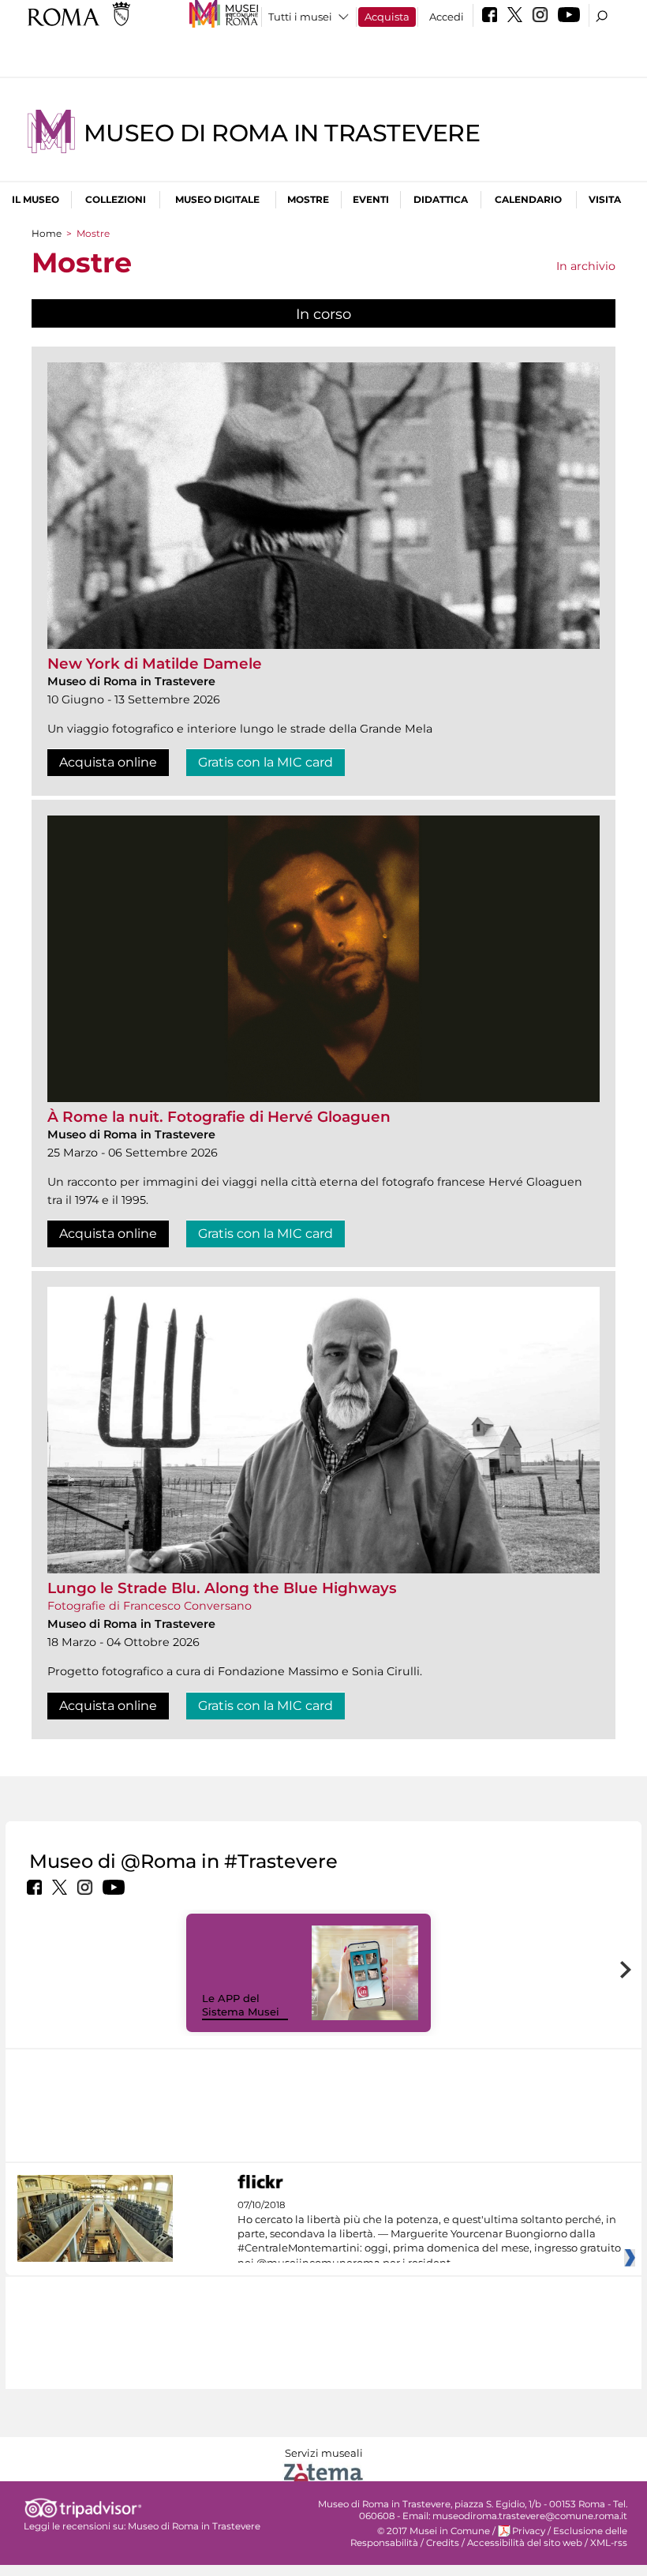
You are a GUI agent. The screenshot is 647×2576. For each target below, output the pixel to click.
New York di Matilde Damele (155, 664)
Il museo (36, 199)
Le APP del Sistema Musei (241, 2005)
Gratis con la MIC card (266, 762)
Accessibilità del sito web (525, 2543)
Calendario (528, 199)
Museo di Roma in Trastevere (282, 133)
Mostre (308, 199)
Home (47, 233)
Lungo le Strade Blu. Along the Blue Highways (222, 1588)
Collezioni (116, 199)
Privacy (529, 2531)
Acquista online (108, 762)
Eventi (371, 199)
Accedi (447, 17)
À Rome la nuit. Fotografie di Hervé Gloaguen (219, 1117)
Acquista (387, 17)
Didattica (441, 199)
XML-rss (609, 2543)
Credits (443, 2543)
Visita (605, 199)
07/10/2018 (429, 2234)
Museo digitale (217, 199)
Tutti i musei (300, 17)
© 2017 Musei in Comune (434, 2531)
